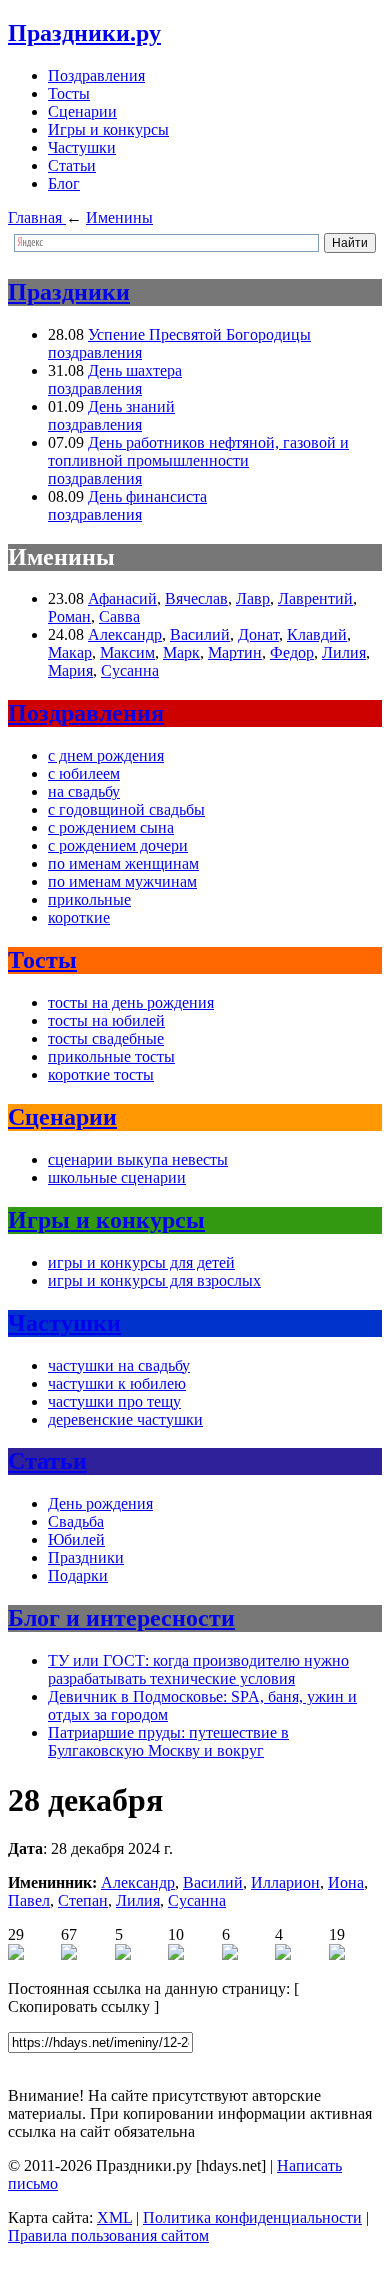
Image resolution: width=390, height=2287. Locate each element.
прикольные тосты (111, 1056)
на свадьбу (84, 791)
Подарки (78, 1575)
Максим (127, 652)
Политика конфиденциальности (252, 2217)
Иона (346, 1882)
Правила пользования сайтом (108, 2235)
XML (114, 2217)
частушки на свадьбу (119, 1365)
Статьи (72, 165)
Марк (181, 652)
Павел (29, 1900)
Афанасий (122, 598)
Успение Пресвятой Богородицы (199, 334)
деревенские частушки (125, 1419)
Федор (292, 652)
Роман (69, 616)
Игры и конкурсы (108, 129)
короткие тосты (101, 1074)
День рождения (100, 1503)
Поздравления (96, 75)
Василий (200, 634)
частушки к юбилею (117, 1383)
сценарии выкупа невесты (138, 1159)
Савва (119, 616)
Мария (70, 670)
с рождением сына (111, 827)
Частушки (82, 147)
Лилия (344, 652)
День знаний (131, 406)
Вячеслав (196, 598)
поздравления (95, 352)
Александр (125, 634)
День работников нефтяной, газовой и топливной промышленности (198, 451)
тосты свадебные (106, 1038)
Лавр (253, 598)
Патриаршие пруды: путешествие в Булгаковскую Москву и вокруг (168, 1741)
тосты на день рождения (131, 1002)
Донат (258, 634)
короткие (79, 917)
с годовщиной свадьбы (126, 809)
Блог (64, 183)
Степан (83, 1900)
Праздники (69, 292)
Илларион (285, 1882)
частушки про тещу (114, 1401)
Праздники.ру (84, 33)
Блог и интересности (121, 1618)
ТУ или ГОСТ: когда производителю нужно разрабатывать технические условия (198, 1669)
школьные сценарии (117, 1177)
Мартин (235, 652)
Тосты (69, 93)
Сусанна (130, 670)
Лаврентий (315, 598)
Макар (70, 652)
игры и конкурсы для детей (141, 1262)
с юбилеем (84, 773)
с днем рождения (106, 755)
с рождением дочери (118, 845)
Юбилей (76, 1539)
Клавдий (317, 634)
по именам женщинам (123, 863)
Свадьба (76, 1521)
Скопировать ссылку (79, 2006)
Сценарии (82, 111)
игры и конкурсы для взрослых (154, 1280)
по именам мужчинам (122, 881)
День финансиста (147, 496)
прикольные (89, 899)
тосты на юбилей (106, 1020)
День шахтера (135, 370)
